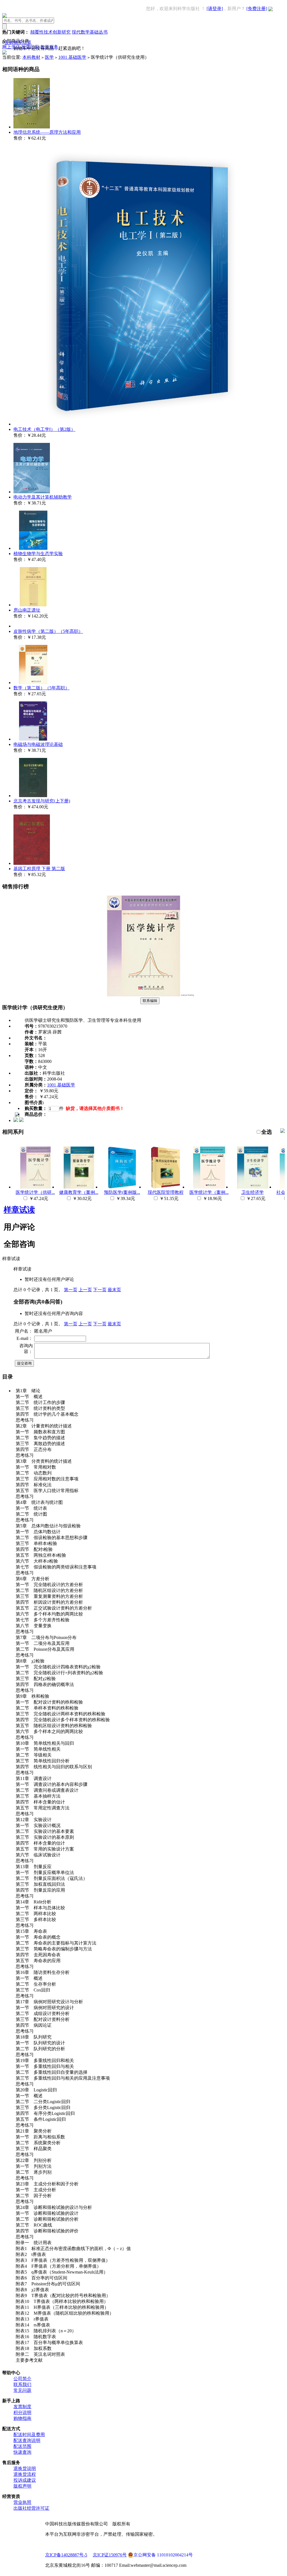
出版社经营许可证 (31, 2508)
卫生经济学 (253, 1192)
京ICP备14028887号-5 (66, 2555)
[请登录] (215, 9)
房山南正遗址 (27, 610)
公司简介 (22, 2379)
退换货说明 (25, 2468)
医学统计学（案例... (209, 1192)
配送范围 (22, 2446)
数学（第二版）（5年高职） (41, 688)
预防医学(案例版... (122, 1192)
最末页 (114, 1290)
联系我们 (22, 2384)
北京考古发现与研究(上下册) (42, 801)
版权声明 (22, 2486)
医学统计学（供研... (35, 1192)
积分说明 (22, 2412)
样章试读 (19, 1210)
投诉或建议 (25, 2480)
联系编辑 (150, 1001)
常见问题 (22, 2390)
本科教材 (31, 57)
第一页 (71, 1290)
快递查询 (22, 2452)
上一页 (85, 1290)
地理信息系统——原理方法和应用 (47, 132)
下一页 (100, 1290)
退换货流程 (25, 2474)
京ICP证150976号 (110, 2555)
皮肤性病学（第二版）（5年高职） (48, 631)
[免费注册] (257, 9)
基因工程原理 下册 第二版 (39, 869)
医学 (49, 57)
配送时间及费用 (29, 2435)
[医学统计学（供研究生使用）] (143, 995)
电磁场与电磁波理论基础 (38, 744)
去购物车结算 (18, 42)
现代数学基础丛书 (90, 32)
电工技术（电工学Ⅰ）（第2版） (44, 429)
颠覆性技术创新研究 (50, 32)
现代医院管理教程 (166, 1192)
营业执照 (22, 2502)
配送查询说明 (27, 2440)
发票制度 (22, 2407)
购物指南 (22, 2418)
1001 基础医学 (72, 57)
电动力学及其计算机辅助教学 (43, 497)
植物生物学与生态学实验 (38, 554)
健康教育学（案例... (79, 1192)
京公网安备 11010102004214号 (163, 2555)
